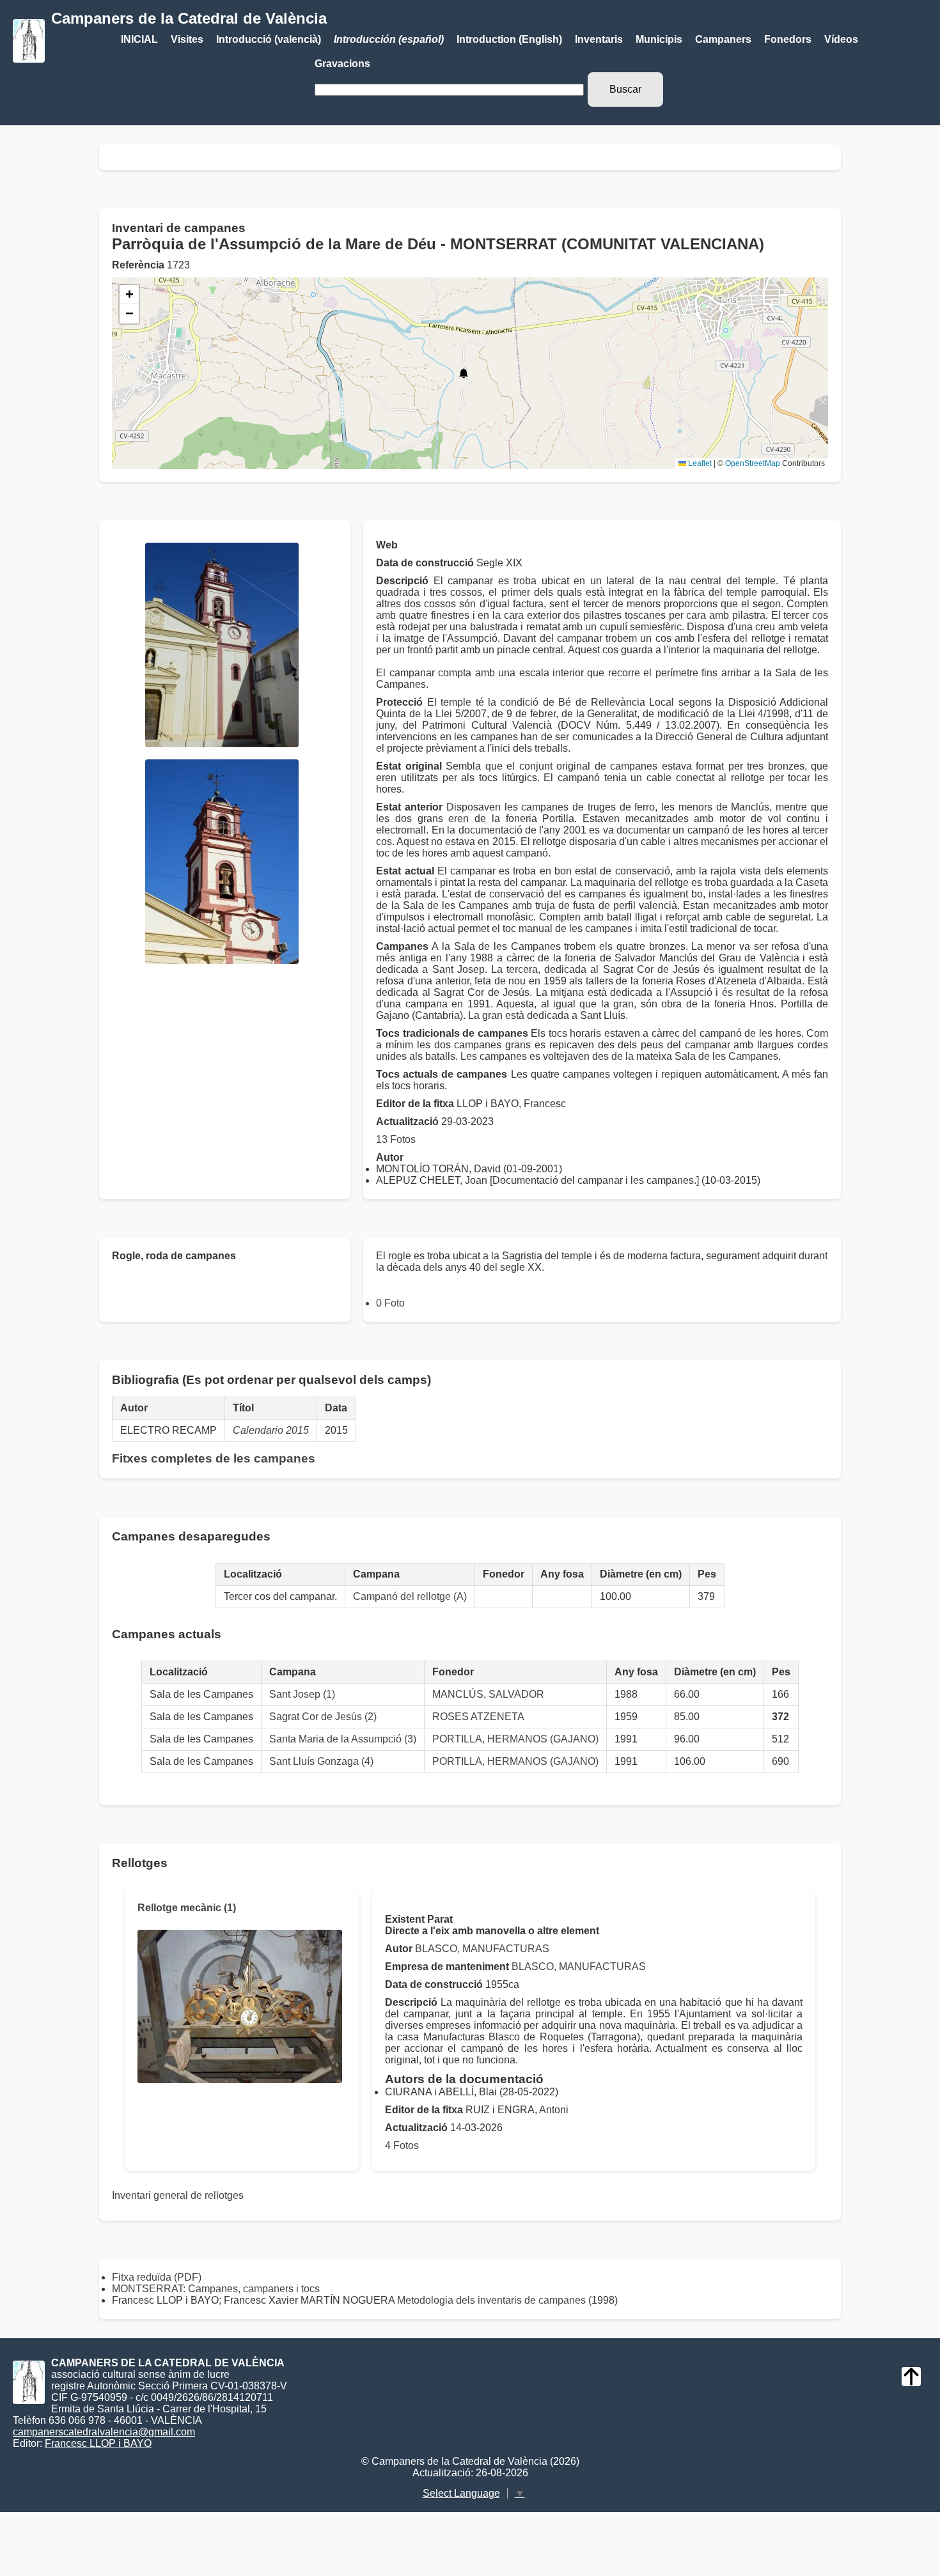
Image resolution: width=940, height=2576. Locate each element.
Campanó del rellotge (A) (410, 1596)
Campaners (723, 39)
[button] (464, 373)
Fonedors (788, 39)
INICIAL (139, 39)
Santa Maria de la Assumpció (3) (343, 1739)
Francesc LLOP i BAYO (98, 2443)
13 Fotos (396, 1139)
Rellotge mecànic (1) (187, 1908)
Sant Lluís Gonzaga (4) (321, 1761)
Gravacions (342, 64)
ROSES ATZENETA (478, 1717)
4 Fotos (402, 2145)
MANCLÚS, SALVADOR (488, 1694)
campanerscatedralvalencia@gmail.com (104, 2432)
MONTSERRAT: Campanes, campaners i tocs (216, 2289)
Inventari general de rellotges (178, 2195)
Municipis (659, 39)
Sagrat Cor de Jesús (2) (323, 1717)
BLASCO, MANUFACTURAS (482, 1949)
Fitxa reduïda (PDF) (157, 2277)
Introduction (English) (509, 39)
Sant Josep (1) (302, 1694)
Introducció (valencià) (269, 39)
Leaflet (699, 463)
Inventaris (599, 39)
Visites (187, 39)
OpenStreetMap (753, 463)
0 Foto (390, 1303)
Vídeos (841, 39)
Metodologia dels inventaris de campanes (491, 2300)
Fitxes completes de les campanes (214, 1458)
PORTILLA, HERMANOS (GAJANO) (515, 1739)
